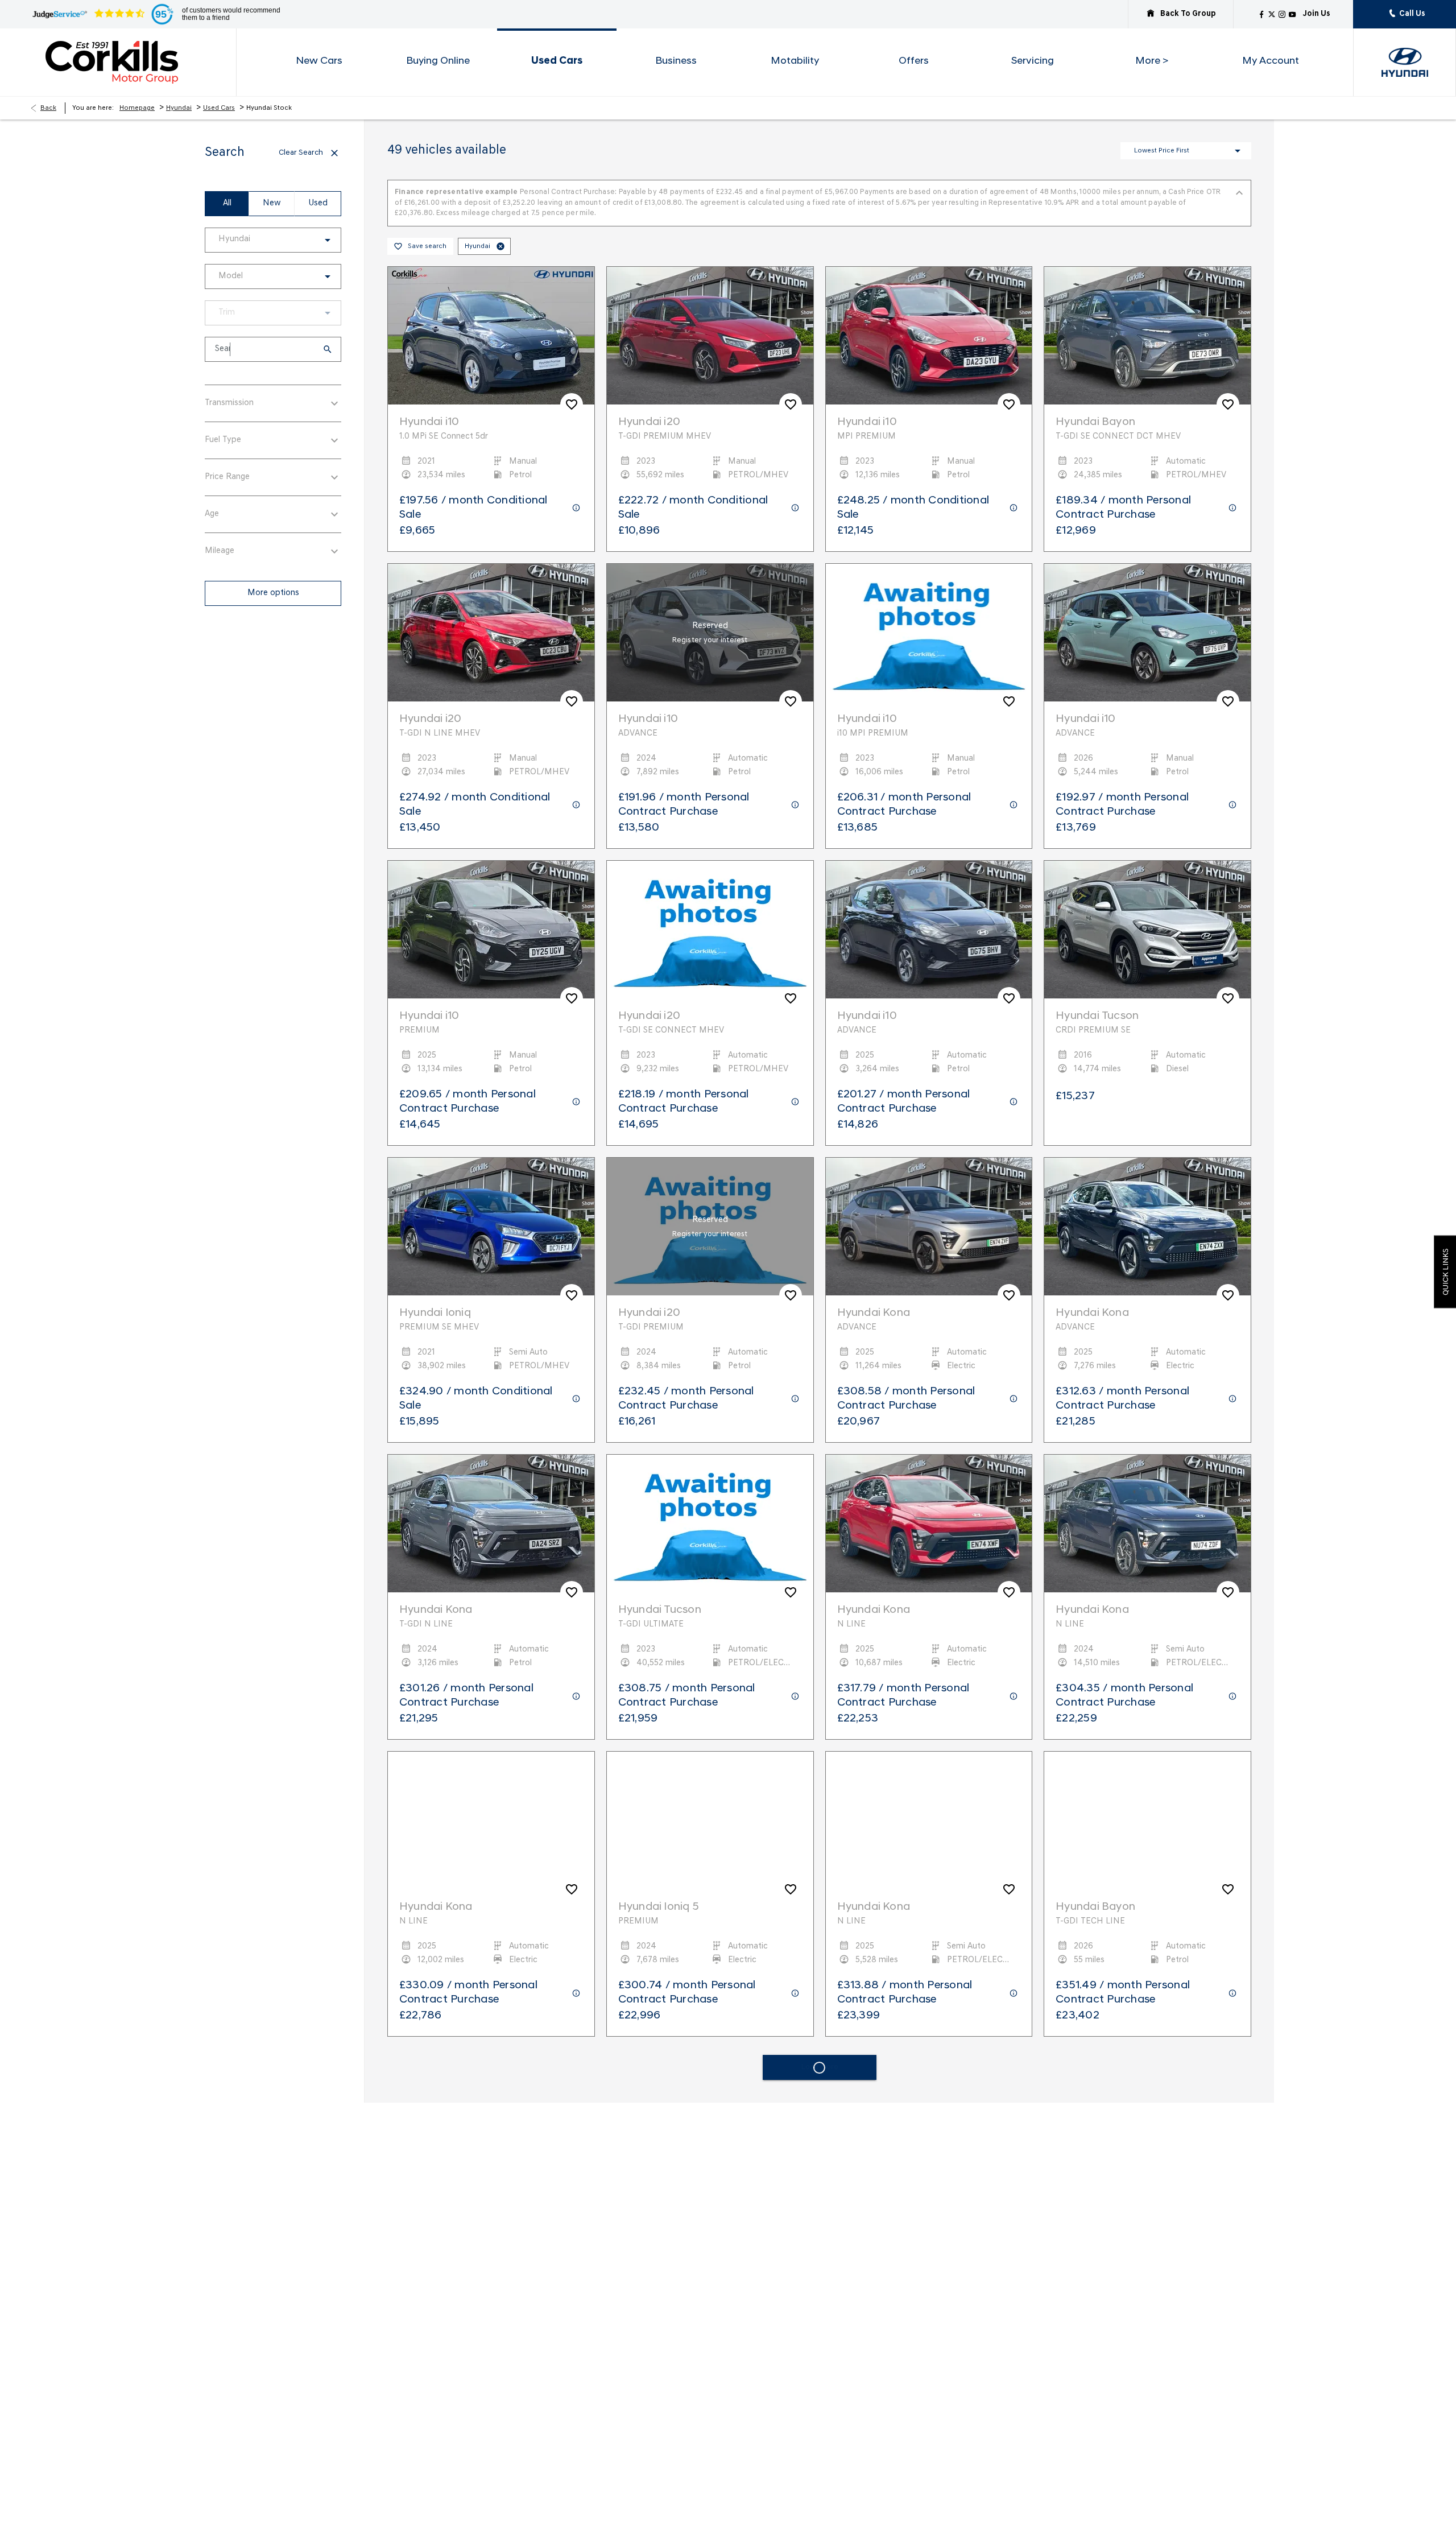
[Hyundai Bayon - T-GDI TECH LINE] (1147, 1810)
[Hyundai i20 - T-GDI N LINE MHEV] (491, 622)
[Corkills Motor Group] (129, 62)
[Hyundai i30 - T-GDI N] (491, 2404)
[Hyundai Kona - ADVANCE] (929, 1216)
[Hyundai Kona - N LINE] (929, 1513)
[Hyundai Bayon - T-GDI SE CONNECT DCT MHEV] (1147, 325)
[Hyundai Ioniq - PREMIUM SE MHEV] (491, 1216)
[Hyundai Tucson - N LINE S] (1147, 2107)
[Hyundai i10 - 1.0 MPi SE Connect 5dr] (491, 325)
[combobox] (273, 240)
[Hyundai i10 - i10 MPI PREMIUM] (929, 622)
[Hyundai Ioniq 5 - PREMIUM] (710, 1810)
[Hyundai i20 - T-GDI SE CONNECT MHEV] (710, 919)
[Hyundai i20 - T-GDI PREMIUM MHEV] (710, 325)
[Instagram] (1282, 14)
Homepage (137, 108)
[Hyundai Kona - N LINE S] (929, 2107)
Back (48, 108)
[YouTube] (1292, 14)
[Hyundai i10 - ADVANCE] (710, 622)
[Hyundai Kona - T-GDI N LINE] (491, 1513)
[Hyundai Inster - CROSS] (710, 2107)
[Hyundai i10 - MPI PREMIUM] (929, 325)
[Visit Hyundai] (1405, 62)
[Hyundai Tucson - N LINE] (929, 2404)
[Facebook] (1261, 14)
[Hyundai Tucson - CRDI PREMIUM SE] (1147, 919)
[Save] (572, 394)
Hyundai (179, 108)
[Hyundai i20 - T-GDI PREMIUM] (710, 1216)
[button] (309, 240)
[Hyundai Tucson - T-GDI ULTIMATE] (710, 1513)
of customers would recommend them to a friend (231, 14)
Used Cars (219, 108)
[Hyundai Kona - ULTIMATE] (710, 2404)
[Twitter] (1272, 14)
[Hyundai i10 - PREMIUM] (491, 919)
